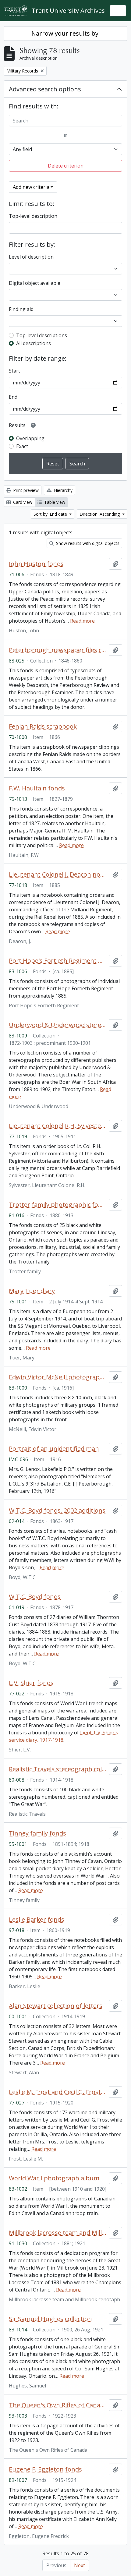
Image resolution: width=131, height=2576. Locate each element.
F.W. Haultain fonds (37, 788)
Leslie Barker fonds (37, 1920)
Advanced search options (45, 89)
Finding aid (21, 309)
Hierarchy (63, 490)
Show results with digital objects (87, 543)
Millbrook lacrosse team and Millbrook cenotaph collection (58, 2233)
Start (14, 371)
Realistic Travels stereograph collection (58, 1769)
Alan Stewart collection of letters (56, 2006)
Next (80, 2565)
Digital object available (35, 283)
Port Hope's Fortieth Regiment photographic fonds (58, 961)
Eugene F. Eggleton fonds (45, 2469)
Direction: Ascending (100, 514)
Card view (22, 502)
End (13, 397)
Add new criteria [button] (31, 187)
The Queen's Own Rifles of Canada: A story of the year (58, 2405)
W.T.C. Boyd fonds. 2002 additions (57, 1511)
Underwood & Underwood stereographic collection (58, 1025)
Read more (82, 621)
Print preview (25, 490)
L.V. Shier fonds (31, 1683)
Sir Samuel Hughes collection (50, 2319)
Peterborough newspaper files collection (58, 650)
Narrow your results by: (66, 33)
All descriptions (34, 343)
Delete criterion (66, 166)
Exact (22, 446)
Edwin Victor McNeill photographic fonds (58, 1377)
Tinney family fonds (37, 1833)
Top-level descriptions (42, 335)
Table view (54, 502)
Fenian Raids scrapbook (43, 726)
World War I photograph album (54, 2178)
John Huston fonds (36, 564)
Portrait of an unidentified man (54, 1449)
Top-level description (33, 216)
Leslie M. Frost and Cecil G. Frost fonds (58, 2092)
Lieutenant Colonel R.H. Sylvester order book (58, 1126)
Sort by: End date (51, 514)
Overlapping (30, 438)
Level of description (31, 257)
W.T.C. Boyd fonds (35, 1597)
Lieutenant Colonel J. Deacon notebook (58, 875)
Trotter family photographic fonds (58, 1205)
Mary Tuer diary (32, 1291)
